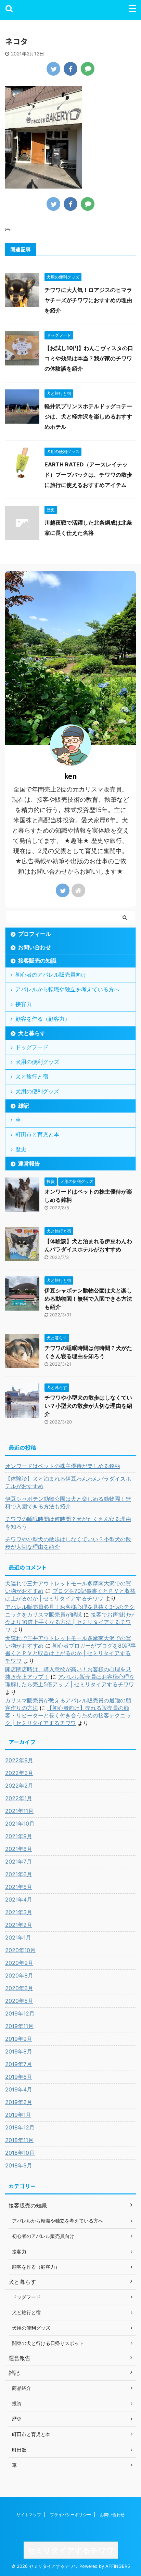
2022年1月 (19, 1798)
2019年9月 (19, 2039)
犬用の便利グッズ (37, 1062)
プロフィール (35, 934)
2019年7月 (18, 2064)
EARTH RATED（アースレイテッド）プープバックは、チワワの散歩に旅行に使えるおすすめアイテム (88, 475)
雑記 (24, 1106)
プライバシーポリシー (70, 2515)
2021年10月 (20, 1824)
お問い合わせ (35, 947)
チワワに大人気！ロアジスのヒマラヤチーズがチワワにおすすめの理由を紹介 (88, 300)
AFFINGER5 (118, 2566)
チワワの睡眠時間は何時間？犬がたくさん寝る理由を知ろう (68, 1523)
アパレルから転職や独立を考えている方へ (67, 989)
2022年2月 (19, 1786)
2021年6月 (19, 1874)
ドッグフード (32, 1047)
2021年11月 (19, 1811)
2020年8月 (19, 1975)
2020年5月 (19, 2001)
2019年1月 (18, 2115)
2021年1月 (18, 1937)
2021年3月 (19, 1912)
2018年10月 (20, 2153)
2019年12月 (20, 2013)
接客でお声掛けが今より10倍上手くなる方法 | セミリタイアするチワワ (70, 1622)
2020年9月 (19, 1963)
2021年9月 (19, 1836)
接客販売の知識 (37, 961)
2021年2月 (19, 1925)
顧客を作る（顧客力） (43, 1019)
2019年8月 (19, 2051)
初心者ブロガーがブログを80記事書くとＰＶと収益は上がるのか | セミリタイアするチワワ (70, 1653)
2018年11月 (19, 2140)
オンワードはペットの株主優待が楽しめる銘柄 (63, 1466)
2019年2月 (19, 2102)
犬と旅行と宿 (32, 1077)
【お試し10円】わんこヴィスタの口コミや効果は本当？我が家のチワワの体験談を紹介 (89, 358)
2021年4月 (19, 1899)
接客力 (24, 1004)
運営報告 (29, 1163)
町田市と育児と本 (37, 1134)
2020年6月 (19, 1988)
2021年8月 (19, 1849)
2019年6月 (19, 2077)
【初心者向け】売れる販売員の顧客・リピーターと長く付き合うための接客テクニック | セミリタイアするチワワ (68, 1715)
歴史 (21, 1149)
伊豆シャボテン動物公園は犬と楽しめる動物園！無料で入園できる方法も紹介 (88, 1299)
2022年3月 (19, 1773)
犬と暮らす (32, 1033)
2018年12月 (20, 2127)
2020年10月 (20, 1950)
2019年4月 (19, 2089)
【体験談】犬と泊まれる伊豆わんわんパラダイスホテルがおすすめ (68, 1482)
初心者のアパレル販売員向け (51, 975)
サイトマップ (29, 2515)
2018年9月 (19, 2165)
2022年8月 (19, 1760)
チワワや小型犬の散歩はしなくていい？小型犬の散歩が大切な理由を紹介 (88, 1406)
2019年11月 (19, 2026)
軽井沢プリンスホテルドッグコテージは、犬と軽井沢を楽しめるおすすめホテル (88, 416)
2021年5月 (19, 1887)
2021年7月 (18, 1862)
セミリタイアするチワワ (71, 2550)
